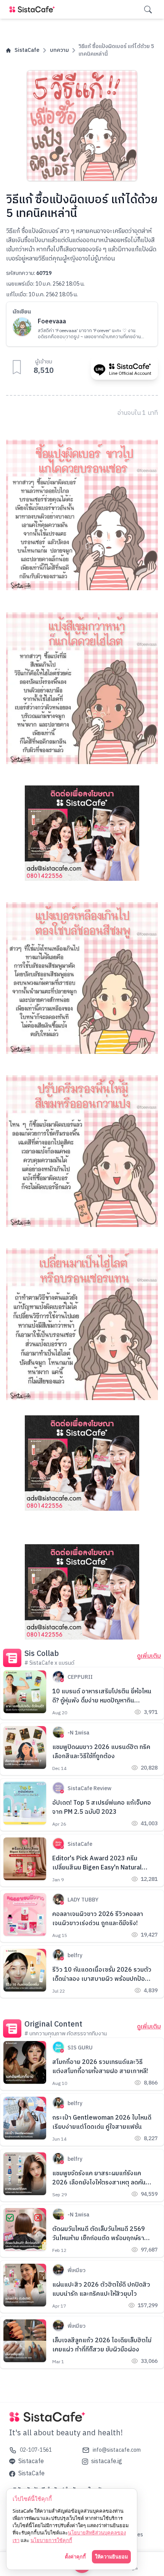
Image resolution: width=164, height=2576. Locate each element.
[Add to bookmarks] (17, 367)
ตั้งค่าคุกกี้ (75, 2557)
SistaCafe (27, 50)
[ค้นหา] (148, 10)
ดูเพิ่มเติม (149, 1656)
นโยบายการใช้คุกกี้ (51, 2540)
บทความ (59, 50)
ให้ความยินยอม (111, 2557)
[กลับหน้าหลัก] (34, 9)
